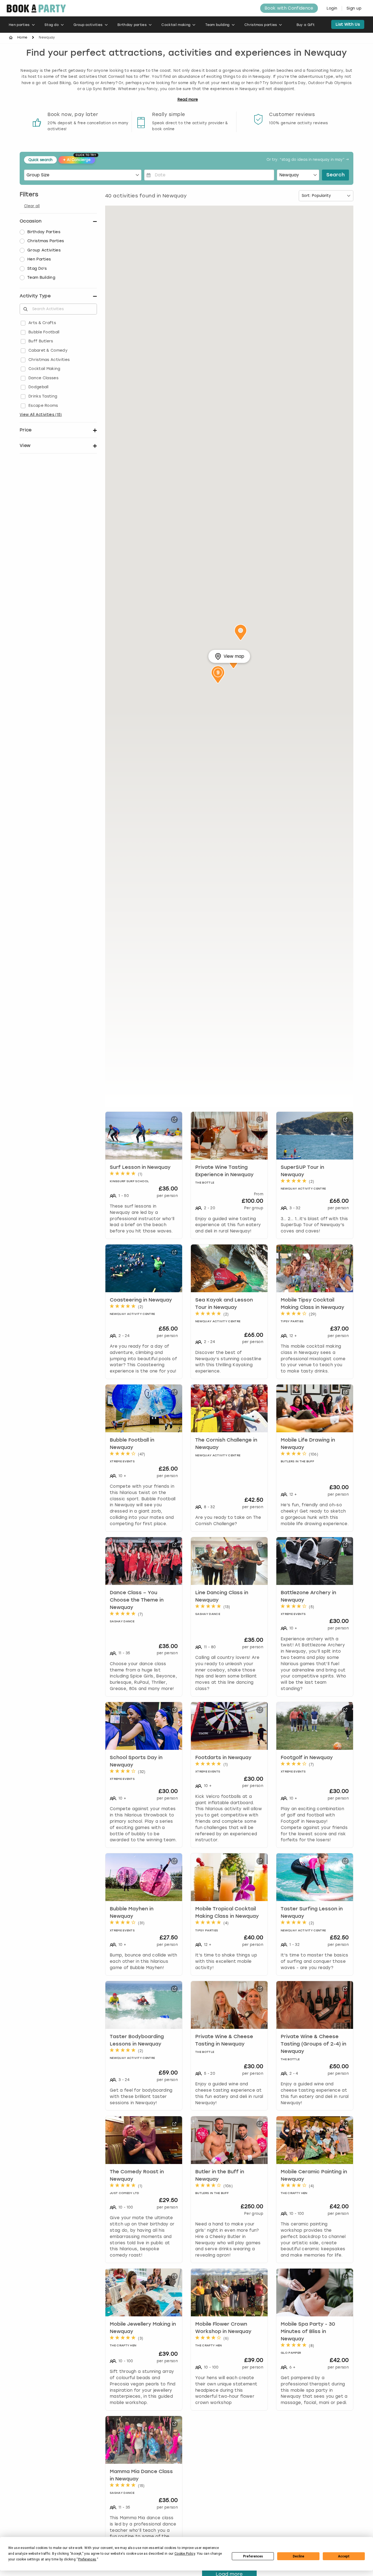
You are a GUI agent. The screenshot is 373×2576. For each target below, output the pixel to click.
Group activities (88, 25)
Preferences (253, 2556)
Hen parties (19, 25)
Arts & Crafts (42, 323)
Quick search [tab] (40, 160)
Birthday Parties (44, 232)
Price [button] (26, 430)
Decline (298, 2556)
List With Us (348, 24)
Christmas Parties (46, 241)
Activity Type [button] (35, 296)
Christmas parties (261, 25)
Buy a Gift (306, 25)
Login (332, 8)
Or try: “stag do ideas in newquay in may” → (308, 160)
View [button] (25, 445)
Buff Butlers (41, 341)
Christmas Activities (49, 360)
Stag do (52, 25)
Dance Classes (43, 378)
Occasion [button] (31, 221)
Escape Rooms (43, 406)
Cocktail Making (44, 369)
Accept (344, 2556)
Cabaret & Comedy (48, 350)
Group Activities (44, 250)
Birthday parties (132, 25)
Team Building (41, 278)
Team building (217, 25)
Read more (188, 100)
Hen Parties (39, 259)
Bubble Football (44, 332)
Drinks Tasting (43, 396)
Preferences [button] (87, 2559)
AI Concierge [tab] (79, 159)
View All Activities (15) (41, 415)
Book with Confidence (289, 8)
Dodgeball (39, 387)
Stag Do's (37, 269)
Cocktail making (176, 25)
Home (22, 37)
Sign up (354, 8)
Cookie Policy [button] (185, 2554)
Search (335, 175)
